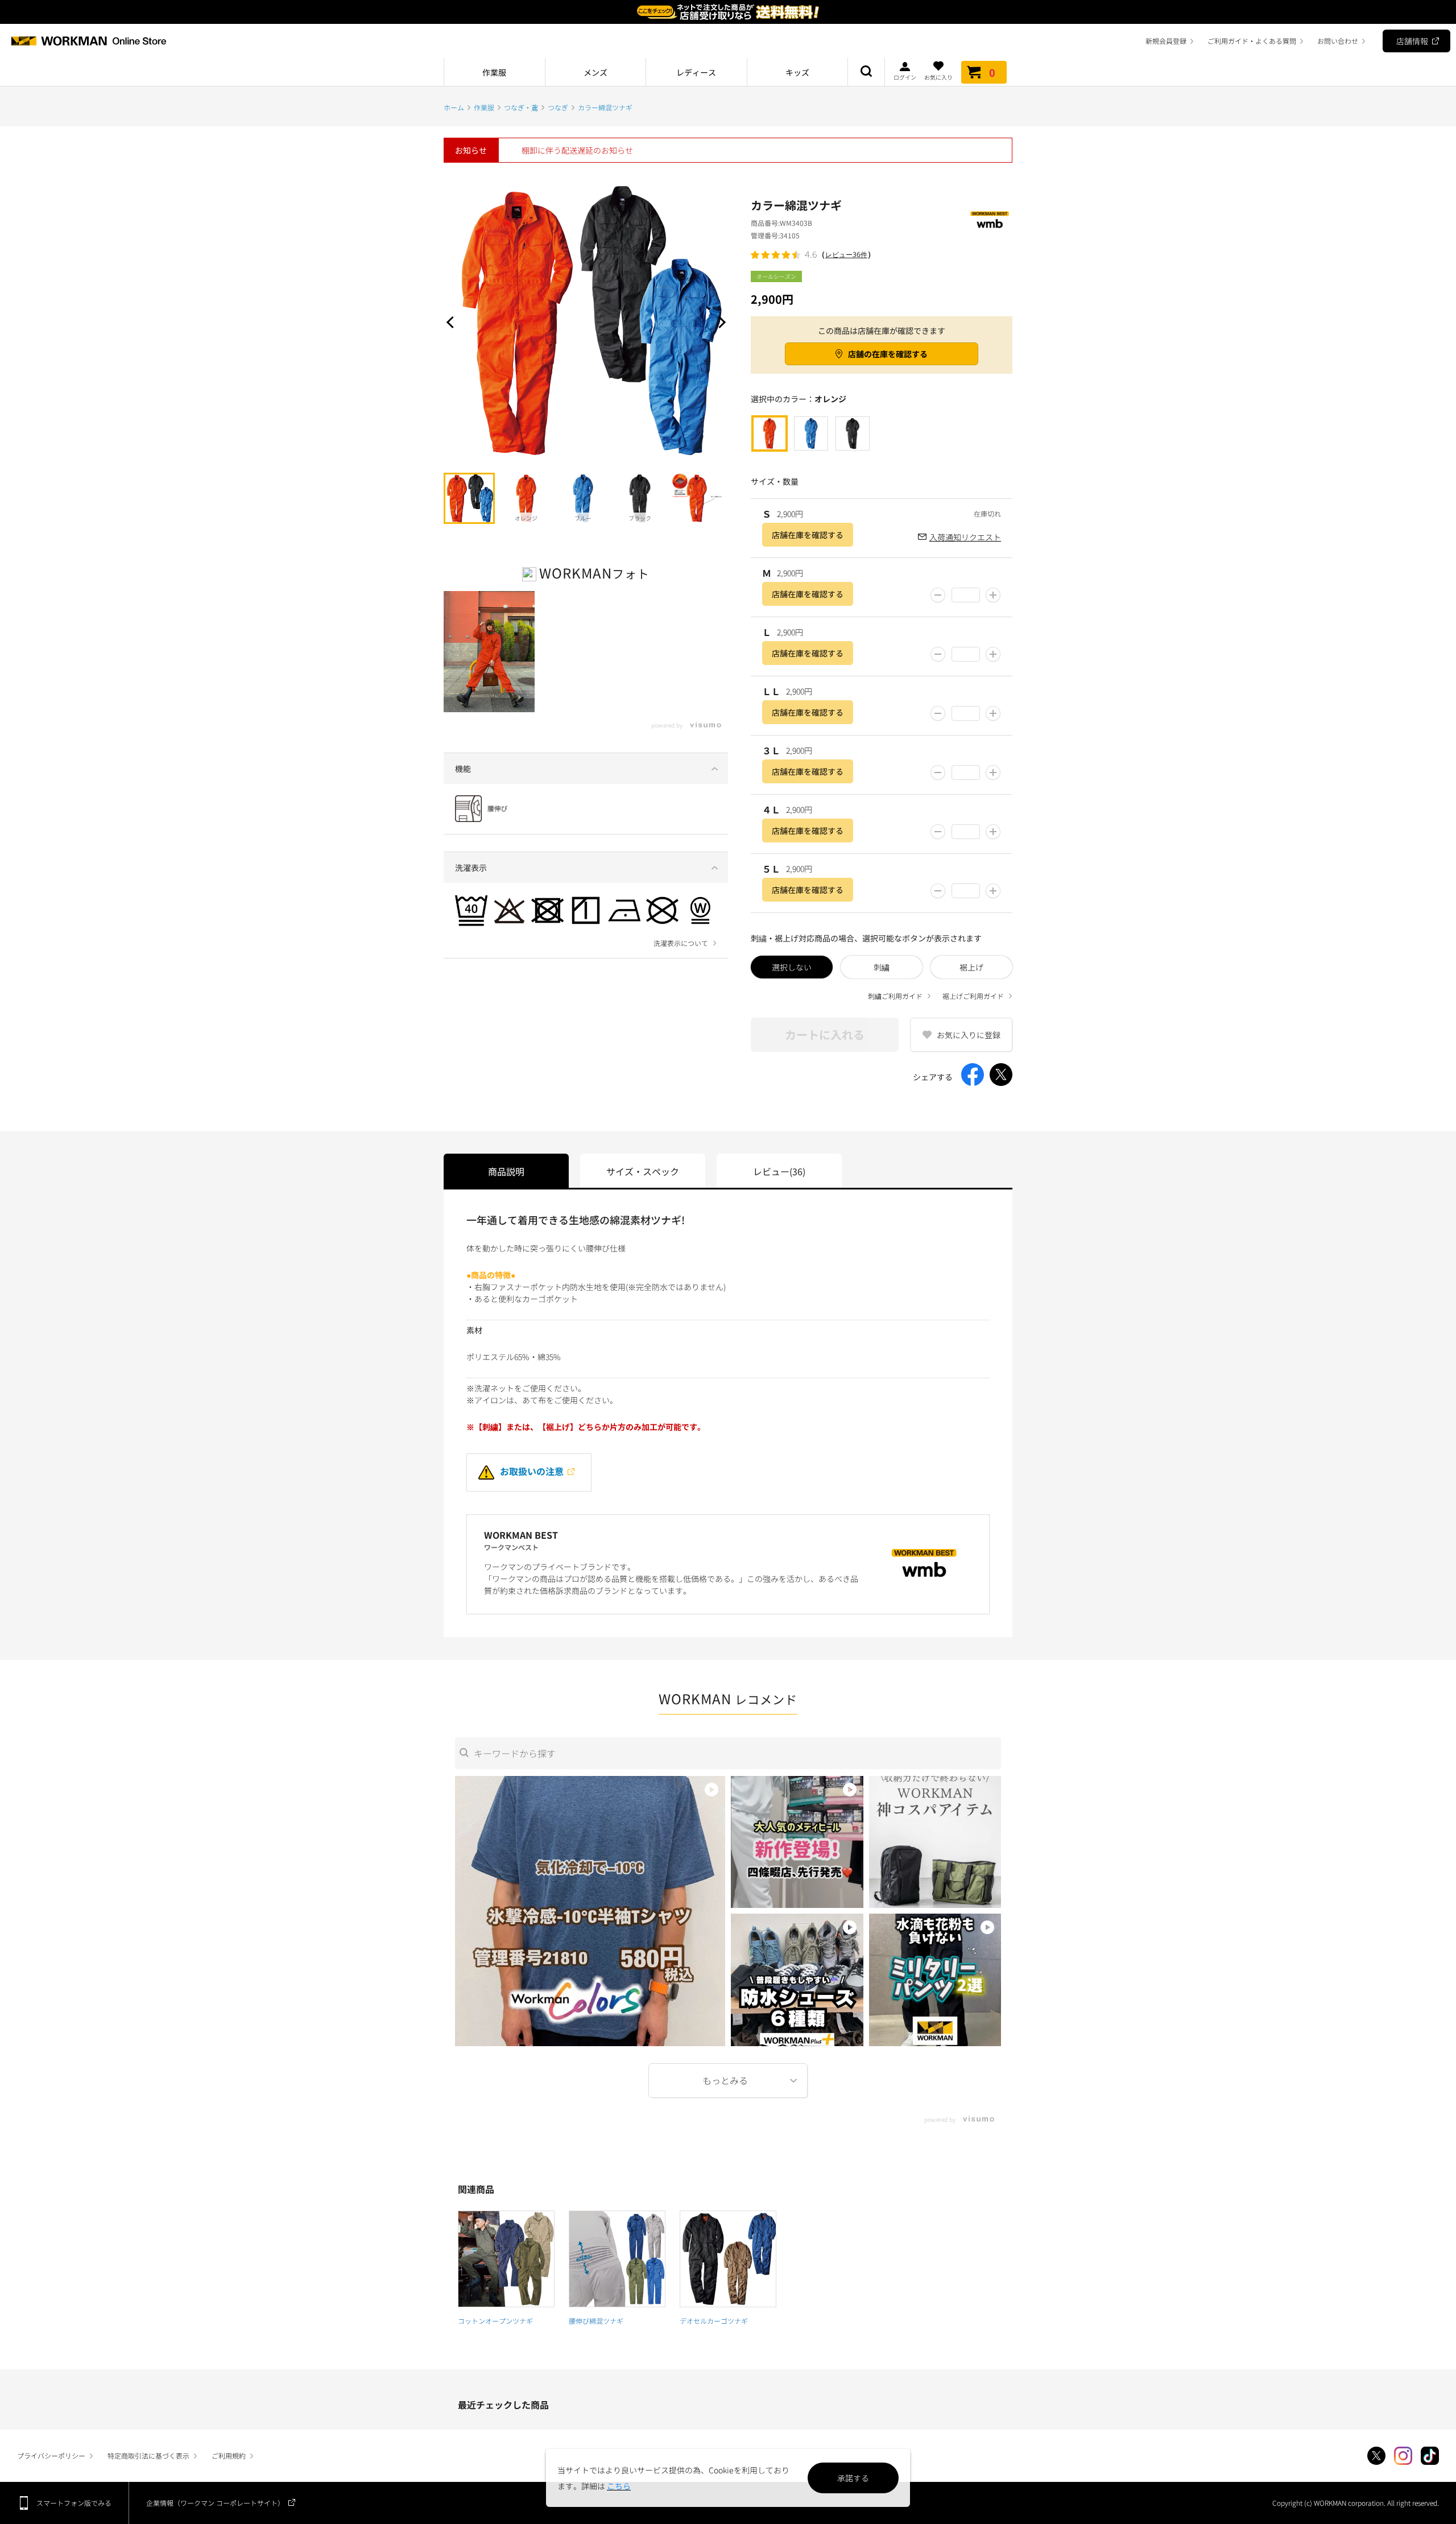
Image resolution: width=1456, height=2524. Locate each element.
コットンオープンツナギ (495, 2321)
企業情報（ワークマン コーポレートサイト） (215, 2503)
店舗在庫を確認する (808, 535)
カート (992, 72)
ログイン (905, 77)
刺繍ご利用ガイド (895, 996)
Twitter (1376, 2456)
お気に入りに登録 (969, 1035)
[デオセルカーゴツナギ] (728, 2259)
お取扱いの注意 (532, 1471)
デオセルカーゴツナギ (714, 2321)
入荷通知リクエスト (965, 537)
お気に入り (938, 77)
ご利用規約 (229, 2455)
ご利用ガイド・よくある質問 (1252, 41)
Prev (452, 322)
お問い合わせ (1338, 41)
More (728, 2081)
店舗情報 (1412, 41)
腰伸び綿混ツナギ (596, 2321)
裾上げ (971, 967)
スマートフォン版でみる (74, 2503)
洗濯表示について (681, 943)
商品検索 (866, 72)
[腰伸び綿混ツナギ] (617, 2259)
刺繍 (882, 967)
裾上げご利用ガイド (973, 996)
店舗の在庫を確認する (888, 354)
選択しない (792, 967)
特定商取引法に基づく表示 (148, 2455)
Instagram (1403, 2456)
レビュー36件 (846, 255)
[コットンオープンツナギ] (506, 2259)
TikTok (1430, 2456)
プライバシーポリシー (51, 2455)
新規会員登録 (1166, 41)
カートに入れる (825, 1034)
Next (719, 322)
